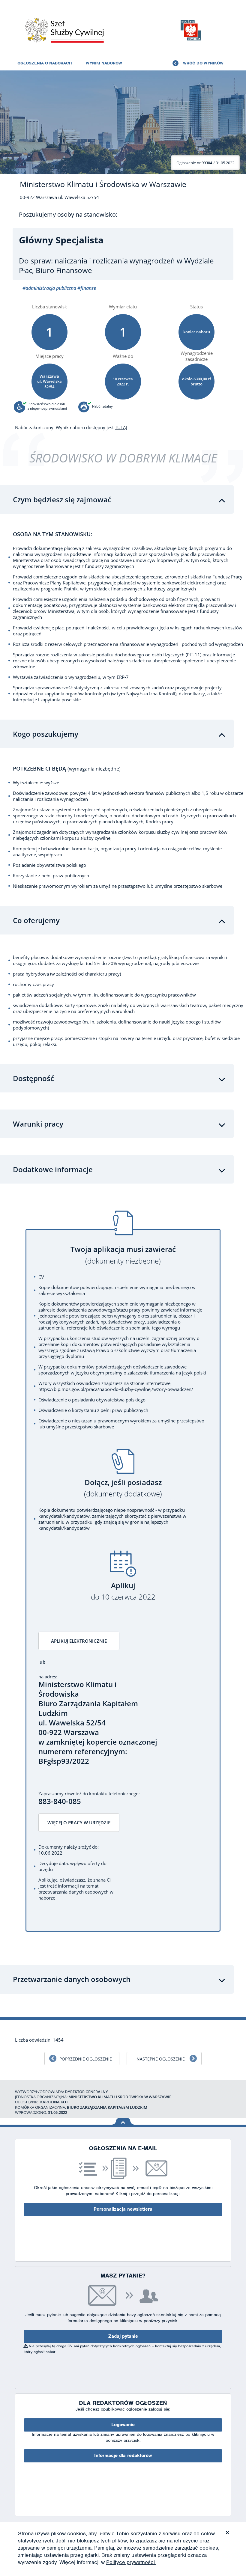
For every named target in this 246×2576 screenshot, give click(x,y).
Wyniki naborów (104, 63)
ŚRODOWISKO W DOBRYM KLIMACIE (123, 458)
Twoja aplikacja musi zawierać (123, 1255)
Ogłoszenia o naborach (45, 63)
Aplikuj (123, 1591)
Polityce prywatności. (131, 2562)
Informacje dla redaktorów (123, 2456)
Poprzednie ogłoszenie (86, 2059)
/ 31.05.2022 (205, 163)
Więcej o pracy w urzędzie (79, 1823)
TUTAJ (121, 427)
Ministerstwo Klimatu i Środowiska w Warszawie (103, 184)
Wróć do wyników (203, 63)
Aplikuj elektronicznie (79, 1641)
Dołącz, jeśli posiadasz (123, 1488)
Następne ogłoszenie (161, 2059)
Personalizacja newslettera (123, 2209)
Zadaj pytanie (123, 2336)
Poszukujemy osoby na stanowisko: (68, 215)
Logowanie (123, 2425)
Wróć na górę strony (123, 2121)
